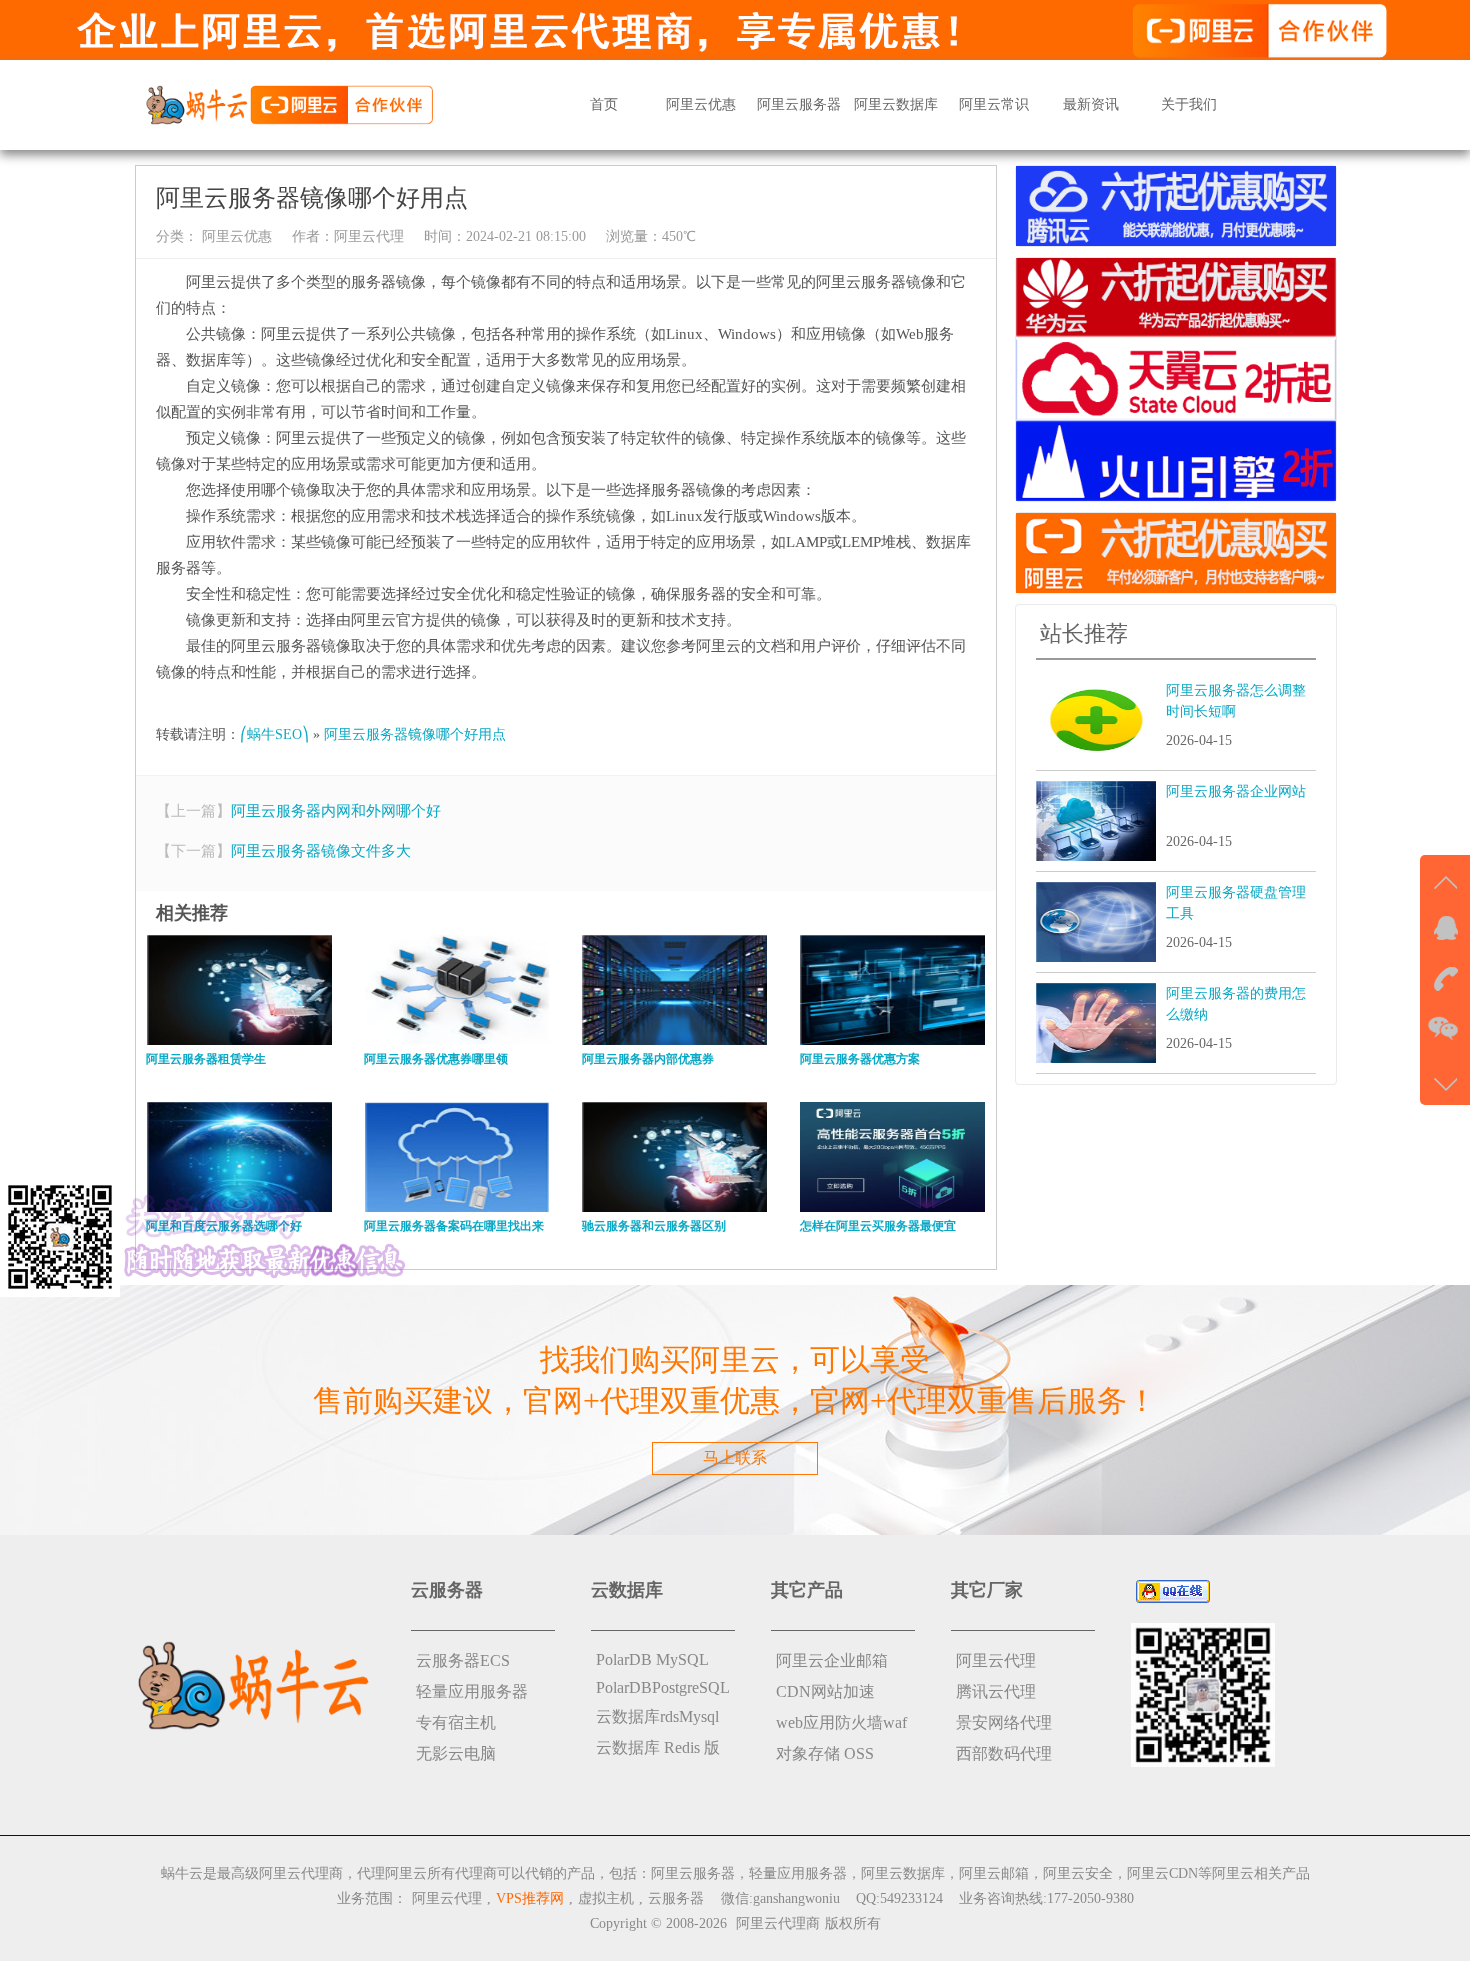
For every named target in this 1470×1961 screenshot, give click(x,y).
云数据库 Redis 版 (658, 1747)
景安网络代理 (1004, 1722)
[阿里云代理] (289, 103)
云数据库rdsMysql (657, 1716)
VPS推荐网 (530, 1898)
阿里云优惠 (701, 104)
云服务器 (676, 1898)
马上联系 (735, 1457)
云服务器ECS (463, 1660)
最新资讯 (1091, 104)
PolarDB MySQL (652, 1659)
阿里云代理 (369, 236)
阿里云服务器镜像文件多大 (321, 851)
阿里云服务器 (799, 104)
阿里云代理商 (778, 1923)
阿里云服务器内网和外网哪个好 (336, 811)
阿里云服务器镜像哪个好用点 (415, 734)
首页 (604, 104)
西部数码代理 (1004, 1753)
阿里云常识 (994, 104)
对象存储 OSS (825, 1753)
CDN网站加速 (825, 1691)
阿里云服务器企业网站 (1236, 791)
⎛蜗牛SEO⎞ (274, 734)
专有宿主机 (456, 1722)
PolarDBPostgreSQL (663, 1687)
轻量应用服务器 (472, 1691)
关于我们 (1189, 104)
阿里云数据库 (896, 104)
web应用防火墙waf (841, 1722)
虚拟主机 (606, 1898)
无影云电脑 (456, 1753)
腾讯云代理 (996, 1691)
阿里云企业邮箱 (832, 1660)
